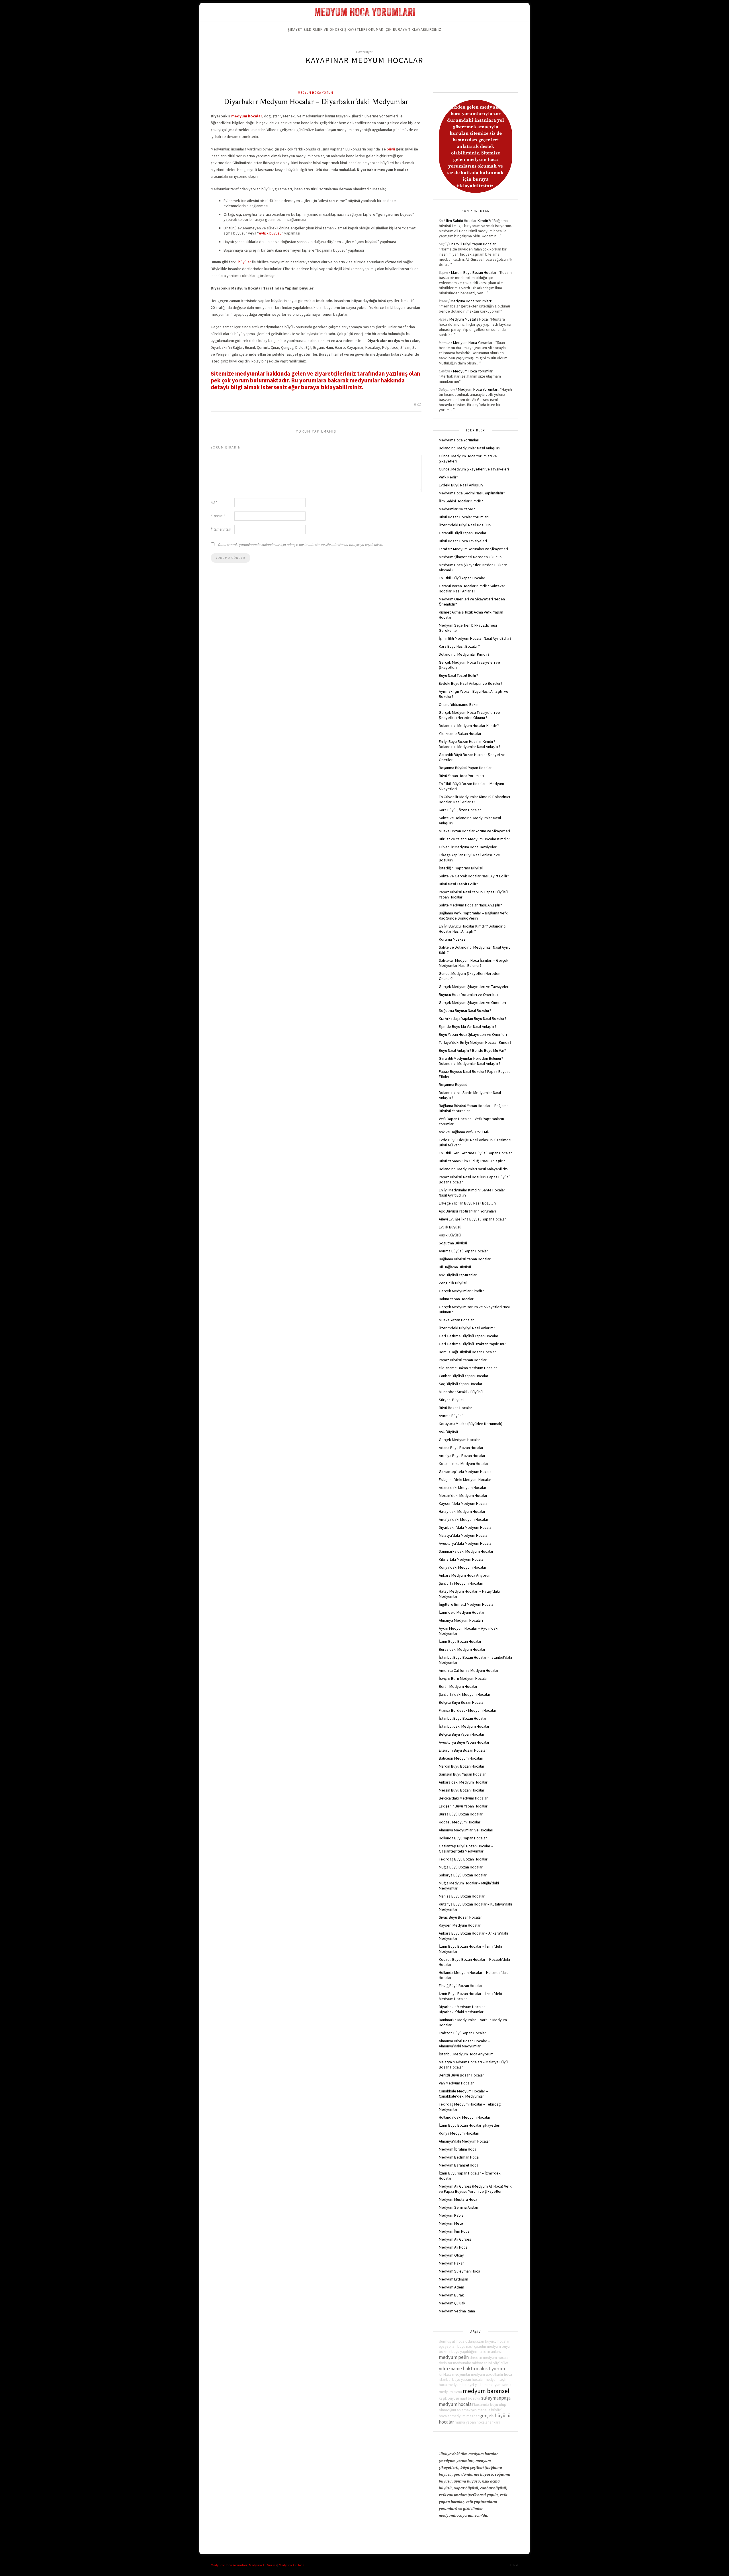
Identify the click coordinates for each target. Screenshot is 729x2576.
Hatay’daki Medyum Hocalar (462, 1511)
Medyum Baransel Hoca (459, 2165)
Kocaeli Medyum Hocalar (460, 1822)
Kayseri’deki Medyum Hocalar (464, 1503)
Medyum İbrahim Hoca (458, 2149)
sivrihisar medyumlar (455, 2363)
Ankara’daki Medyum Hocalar (463, 1782)
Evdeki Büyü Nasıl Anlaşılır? (461, 485)
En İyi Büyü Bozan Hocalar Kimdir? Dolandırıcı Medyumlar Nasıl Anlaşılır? (470, 744)
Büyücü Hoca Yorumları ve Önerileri (468, 994)
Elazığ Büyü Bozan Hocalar (461, 1986)
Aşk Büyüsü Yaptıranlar (458, 1275)
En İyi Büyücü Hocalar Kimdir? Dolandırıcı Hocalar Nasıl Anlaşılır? (473, 929)
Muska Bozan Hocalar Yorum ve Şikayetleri (474, 831)
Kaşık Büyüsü (450, 1235)
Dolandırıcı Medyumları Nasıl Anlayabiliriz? (474, 1169)
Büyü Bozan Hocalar (455, 1408)
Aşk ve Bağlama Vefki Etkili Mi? (464, 1132)
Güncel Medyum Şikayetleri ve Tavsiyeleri (474, 469)
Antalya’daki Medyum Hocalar (464, 1519)
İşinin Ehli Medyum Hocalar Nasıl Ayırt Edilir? (475, 638)
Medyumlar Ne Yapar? (457, 509)
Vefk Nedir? (449, 477)
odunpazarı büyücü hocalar (487, 2341)
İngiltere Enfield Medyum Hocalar (467, 1604)
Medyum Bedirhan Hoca (459, 2157)
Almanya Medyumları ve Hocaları (466, 1830)
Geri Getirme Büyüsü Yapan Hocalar (469, 1336)
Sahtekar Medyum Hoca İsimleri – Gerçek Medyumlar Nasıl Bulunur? (474, 963)
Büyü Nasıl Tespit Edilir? (458, 675)
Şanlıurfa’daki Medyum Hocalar (465, 1694)
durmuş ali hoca (452, 2341)
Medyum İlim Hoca (454, 2231)
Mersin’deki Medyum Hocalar (463, 1495)
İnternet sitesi (221, 529)
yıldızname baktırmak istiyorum (472, 2369)
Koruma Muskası (453, 939)
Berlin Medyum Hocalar (458, 1686)
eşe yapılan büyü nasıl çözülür (462, 2346)
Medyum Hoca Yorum (316, 93)
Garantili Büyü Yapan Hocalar (463, 533)
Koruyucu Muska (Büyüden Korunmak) (471, 1424)
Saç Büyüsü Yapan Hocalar (461, 1384)
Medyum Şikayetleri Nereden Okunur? (471, 557)
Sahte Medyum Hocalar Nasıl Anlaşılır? (470, 905)
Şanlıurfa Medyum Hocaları (461, 1583)
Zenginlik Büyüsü (453, 1283)
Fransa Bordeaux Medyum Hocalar (468, 1710)
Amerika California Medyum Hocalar (469, 1670)
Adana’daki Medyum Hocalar (463, 1487)
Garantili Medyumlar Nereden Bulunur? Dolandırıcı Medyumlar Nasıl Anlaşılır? (471, 1061)
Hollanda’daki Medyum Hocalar (465, 2117)
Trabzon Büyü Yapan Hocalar (462, 2033)
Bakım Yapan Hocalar (456, 1299)
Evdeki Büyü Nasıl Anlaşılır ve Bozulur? (471, 683)
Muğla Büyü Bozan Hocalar (461, 1867)
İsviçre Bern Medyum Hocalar (463, 1678)
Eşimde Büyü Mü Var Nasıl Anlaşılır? (468, 1026)
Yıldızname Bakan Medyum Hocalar (468, 1368)
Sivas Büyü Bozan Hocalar (460, 1917)
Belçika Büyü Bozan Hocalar (462, 1702)
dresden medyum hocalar (490, 2358)
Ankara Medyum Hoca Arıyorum (465, 1575)
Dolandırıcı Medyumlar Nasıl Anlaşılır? (470, 448)
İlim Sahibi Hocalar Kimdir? (468, 221)
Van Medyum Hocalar (456, 2083)
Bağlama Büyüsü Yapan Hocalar (465, 1259)
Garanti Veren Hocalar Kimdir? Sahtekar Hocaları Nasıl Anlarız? (472, 588)
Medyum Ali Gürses (455, 2239)
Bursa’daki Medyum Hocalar (462, 1649)
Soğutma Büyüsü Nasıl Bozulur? (465, 1010)
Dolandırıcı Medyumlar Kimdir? (464, 654)
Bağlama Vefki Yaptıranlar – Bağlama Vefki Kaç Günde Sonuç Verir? (474, 916)
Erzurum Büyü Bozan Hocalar (463, 1750)
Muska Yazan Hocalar (456, 1320)
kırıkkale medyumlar (454, 2374)
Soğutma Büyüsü (453, 1243)
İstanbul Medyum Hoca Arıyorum (466, 2054)
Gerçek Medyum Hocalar (459, 1440)
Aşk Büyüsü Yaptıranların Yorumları (467, 1211)
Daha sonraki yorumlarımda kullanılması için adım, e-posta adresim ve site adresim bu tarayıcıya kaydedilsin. (301, 545)
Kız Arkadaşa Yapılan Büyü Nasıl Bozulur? (473, 1018)
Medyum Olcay (451, 2255)
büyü (391, 149)
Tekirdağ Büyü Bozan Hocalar (463, 1859)
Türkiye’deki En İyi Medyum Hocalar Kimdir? (475, 1042)
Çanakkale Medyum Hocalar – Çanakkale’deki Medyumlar (463, 2094)
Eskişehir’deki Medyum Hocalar (465, 1479)
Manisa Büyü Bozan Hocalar (462, 1896)
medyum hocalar (247, 116)
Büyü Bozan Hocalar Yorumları (464, 517)
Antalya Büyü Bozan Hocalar (462, 1456)
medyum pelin (454, 2357)
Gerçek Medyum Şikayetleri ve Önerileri (472, 1002)
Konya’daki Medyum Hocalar (463, 1567)
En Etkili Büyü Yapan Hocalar (473, 244)
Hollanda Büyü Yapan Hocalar (463, 1838)
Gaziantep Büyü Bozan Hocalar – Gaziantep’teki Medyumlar (466, 1849)
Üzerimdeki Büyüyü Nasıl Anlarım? (467, 1328)
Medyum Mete (451, 2223)
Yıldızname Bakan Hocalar (460, 733)
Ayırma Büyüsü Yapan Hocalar (463, 1251)
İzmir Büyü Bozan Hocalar (460, 1641)
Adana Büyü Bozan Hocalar (461, 1448)
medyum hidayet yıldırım (467, 2385)
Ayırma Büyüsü (451, 1416)
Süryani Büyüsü (452, 1400)
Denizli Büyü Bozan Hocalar (461, 2075)
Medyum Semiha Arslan (458, 2207)
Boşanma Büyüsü (453, 1085)
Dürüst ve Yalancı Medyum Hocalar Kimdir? (474, 839)
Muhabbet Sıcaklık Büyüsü (461, 1392)
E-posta (218, 516)
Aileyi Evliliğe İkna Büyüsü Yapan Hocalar (472, 1219)
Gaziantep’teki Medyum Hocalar (466, 1472)
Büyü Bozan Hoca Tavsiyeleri (463, 541)
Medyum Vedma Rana (457, 2311)
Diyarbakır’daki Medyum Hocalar (466, 1527)
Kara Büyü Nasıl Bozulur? (459, 646)
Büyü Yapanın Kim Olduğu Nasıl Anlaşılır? (472, 1161)
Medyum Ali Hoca (453, 2247)
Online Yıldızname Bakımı (460, 704)
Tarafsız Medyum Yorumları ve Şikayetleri (473, 549)
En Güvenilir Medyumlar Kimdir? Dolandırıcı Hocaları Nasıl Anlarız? (474, 799)
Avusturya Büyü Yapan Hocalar (464, 1742)
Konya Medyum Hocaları (459, 2133)
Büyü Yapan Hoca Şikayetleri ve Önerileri (473, 1034)
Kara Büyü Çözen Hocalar (460, 810)
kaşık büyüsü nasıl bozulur (460, 2398)
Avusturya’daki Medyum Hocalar (466, 1543)
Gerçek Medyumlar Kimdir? (461, 1291)
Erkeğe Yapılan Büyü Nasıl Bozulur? (468, 1203)
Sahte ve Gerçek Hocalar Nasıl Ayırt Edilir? (474, 876)
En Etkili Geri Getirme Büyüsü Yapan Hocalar (475, 1153)
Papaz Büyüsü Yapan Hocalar (463, 1360)
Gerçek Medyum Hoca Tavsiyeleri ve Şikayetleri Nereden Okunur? (469, 715)
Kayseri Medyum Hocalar (460, 1925)
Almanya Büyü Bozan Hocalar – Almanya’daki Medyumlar (464, 2043)
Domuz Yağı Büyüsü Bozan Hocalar (467, 1352)
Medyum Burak (451, 2295)
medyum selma (499, 2385)
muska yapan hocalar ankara (478, 2422)
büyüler (245, 262)
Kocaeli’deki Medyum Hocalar (464, 1464)
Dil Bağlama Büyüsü (455, 1267)
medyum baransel (486, 2391)
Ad (214, 503)
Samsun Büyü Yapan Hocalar (462, 1774)
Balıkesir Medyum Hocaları (461, 1758)
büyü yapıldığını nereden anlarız (477, 2352)
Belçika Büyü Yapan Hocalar (462, 1734)
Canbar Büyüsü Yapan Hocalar (464, 1376)
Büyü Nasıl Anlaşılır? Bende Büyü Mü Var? (472, 1050)
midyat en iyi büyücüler (490, 2363)
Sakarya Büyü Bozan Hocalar (463, 1875)
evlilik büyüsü (270, 233)
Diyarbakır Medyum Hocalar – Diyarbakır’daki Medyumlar (316, 102)
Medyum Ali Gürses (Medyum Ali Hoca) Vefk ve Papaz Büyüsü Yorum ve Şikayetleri (475, 2189)
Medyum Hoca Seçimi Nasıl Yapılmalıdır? (472, 493)
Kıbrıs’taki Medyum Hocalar (462, 1559)
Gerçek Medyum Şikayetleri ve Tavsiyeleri (474, 987)
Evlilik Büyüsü (450, 1227)
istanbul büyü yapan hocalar (461, 2380)
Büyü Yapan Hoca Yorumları (461, 776)
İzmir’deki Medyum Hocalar (462, 1612)
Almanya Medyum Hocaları (461, 1620)
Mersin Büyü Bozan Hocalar (462, 1790)
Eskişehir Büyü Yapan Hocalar (463, 1806)
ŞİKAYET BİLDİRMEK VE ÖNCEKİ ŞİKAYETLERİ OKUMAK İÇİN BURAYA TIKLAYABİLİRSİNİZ (364, 29)
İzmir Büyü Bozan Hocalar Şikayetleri (470, 2125)
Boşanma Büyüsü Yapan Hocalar (465, 768)
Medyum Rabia (451, 2215)
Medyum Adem (451, 2287)
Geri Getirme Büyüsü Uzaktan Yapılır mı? (472, 1344)
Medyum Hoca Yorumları (471, 301)
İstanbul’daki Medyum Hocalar (464, 1726)
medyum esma (450, 2392)
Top (513, 2565)
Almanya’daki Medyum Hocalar (464, 2141)
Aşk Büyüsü (448, 1432)
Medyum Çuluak (452, 2303)
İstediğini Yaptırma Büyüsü (461, 868)
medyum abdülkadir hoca (492, 2374)
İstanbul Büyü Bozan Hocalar (463, 1718)
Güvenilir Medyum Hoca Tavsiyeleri (468, 847)
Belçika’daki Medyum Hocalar (463, 1798)
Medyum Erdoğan (453, 2279)
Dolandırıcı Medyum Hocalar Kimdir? (469, 725)
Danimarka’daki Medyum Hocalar (466, 1551)
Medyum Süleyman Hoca (459, 2271)
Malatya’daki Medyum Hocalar (464, 1535)
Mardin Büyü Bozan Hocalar (474, 272)
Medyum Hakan (452, 2263)
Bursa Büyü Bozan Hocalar (461, 1814)
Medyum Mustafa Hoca (469, 319)
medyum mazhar (465, 2416)
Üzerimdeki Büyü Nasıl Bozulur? (465, 525)
